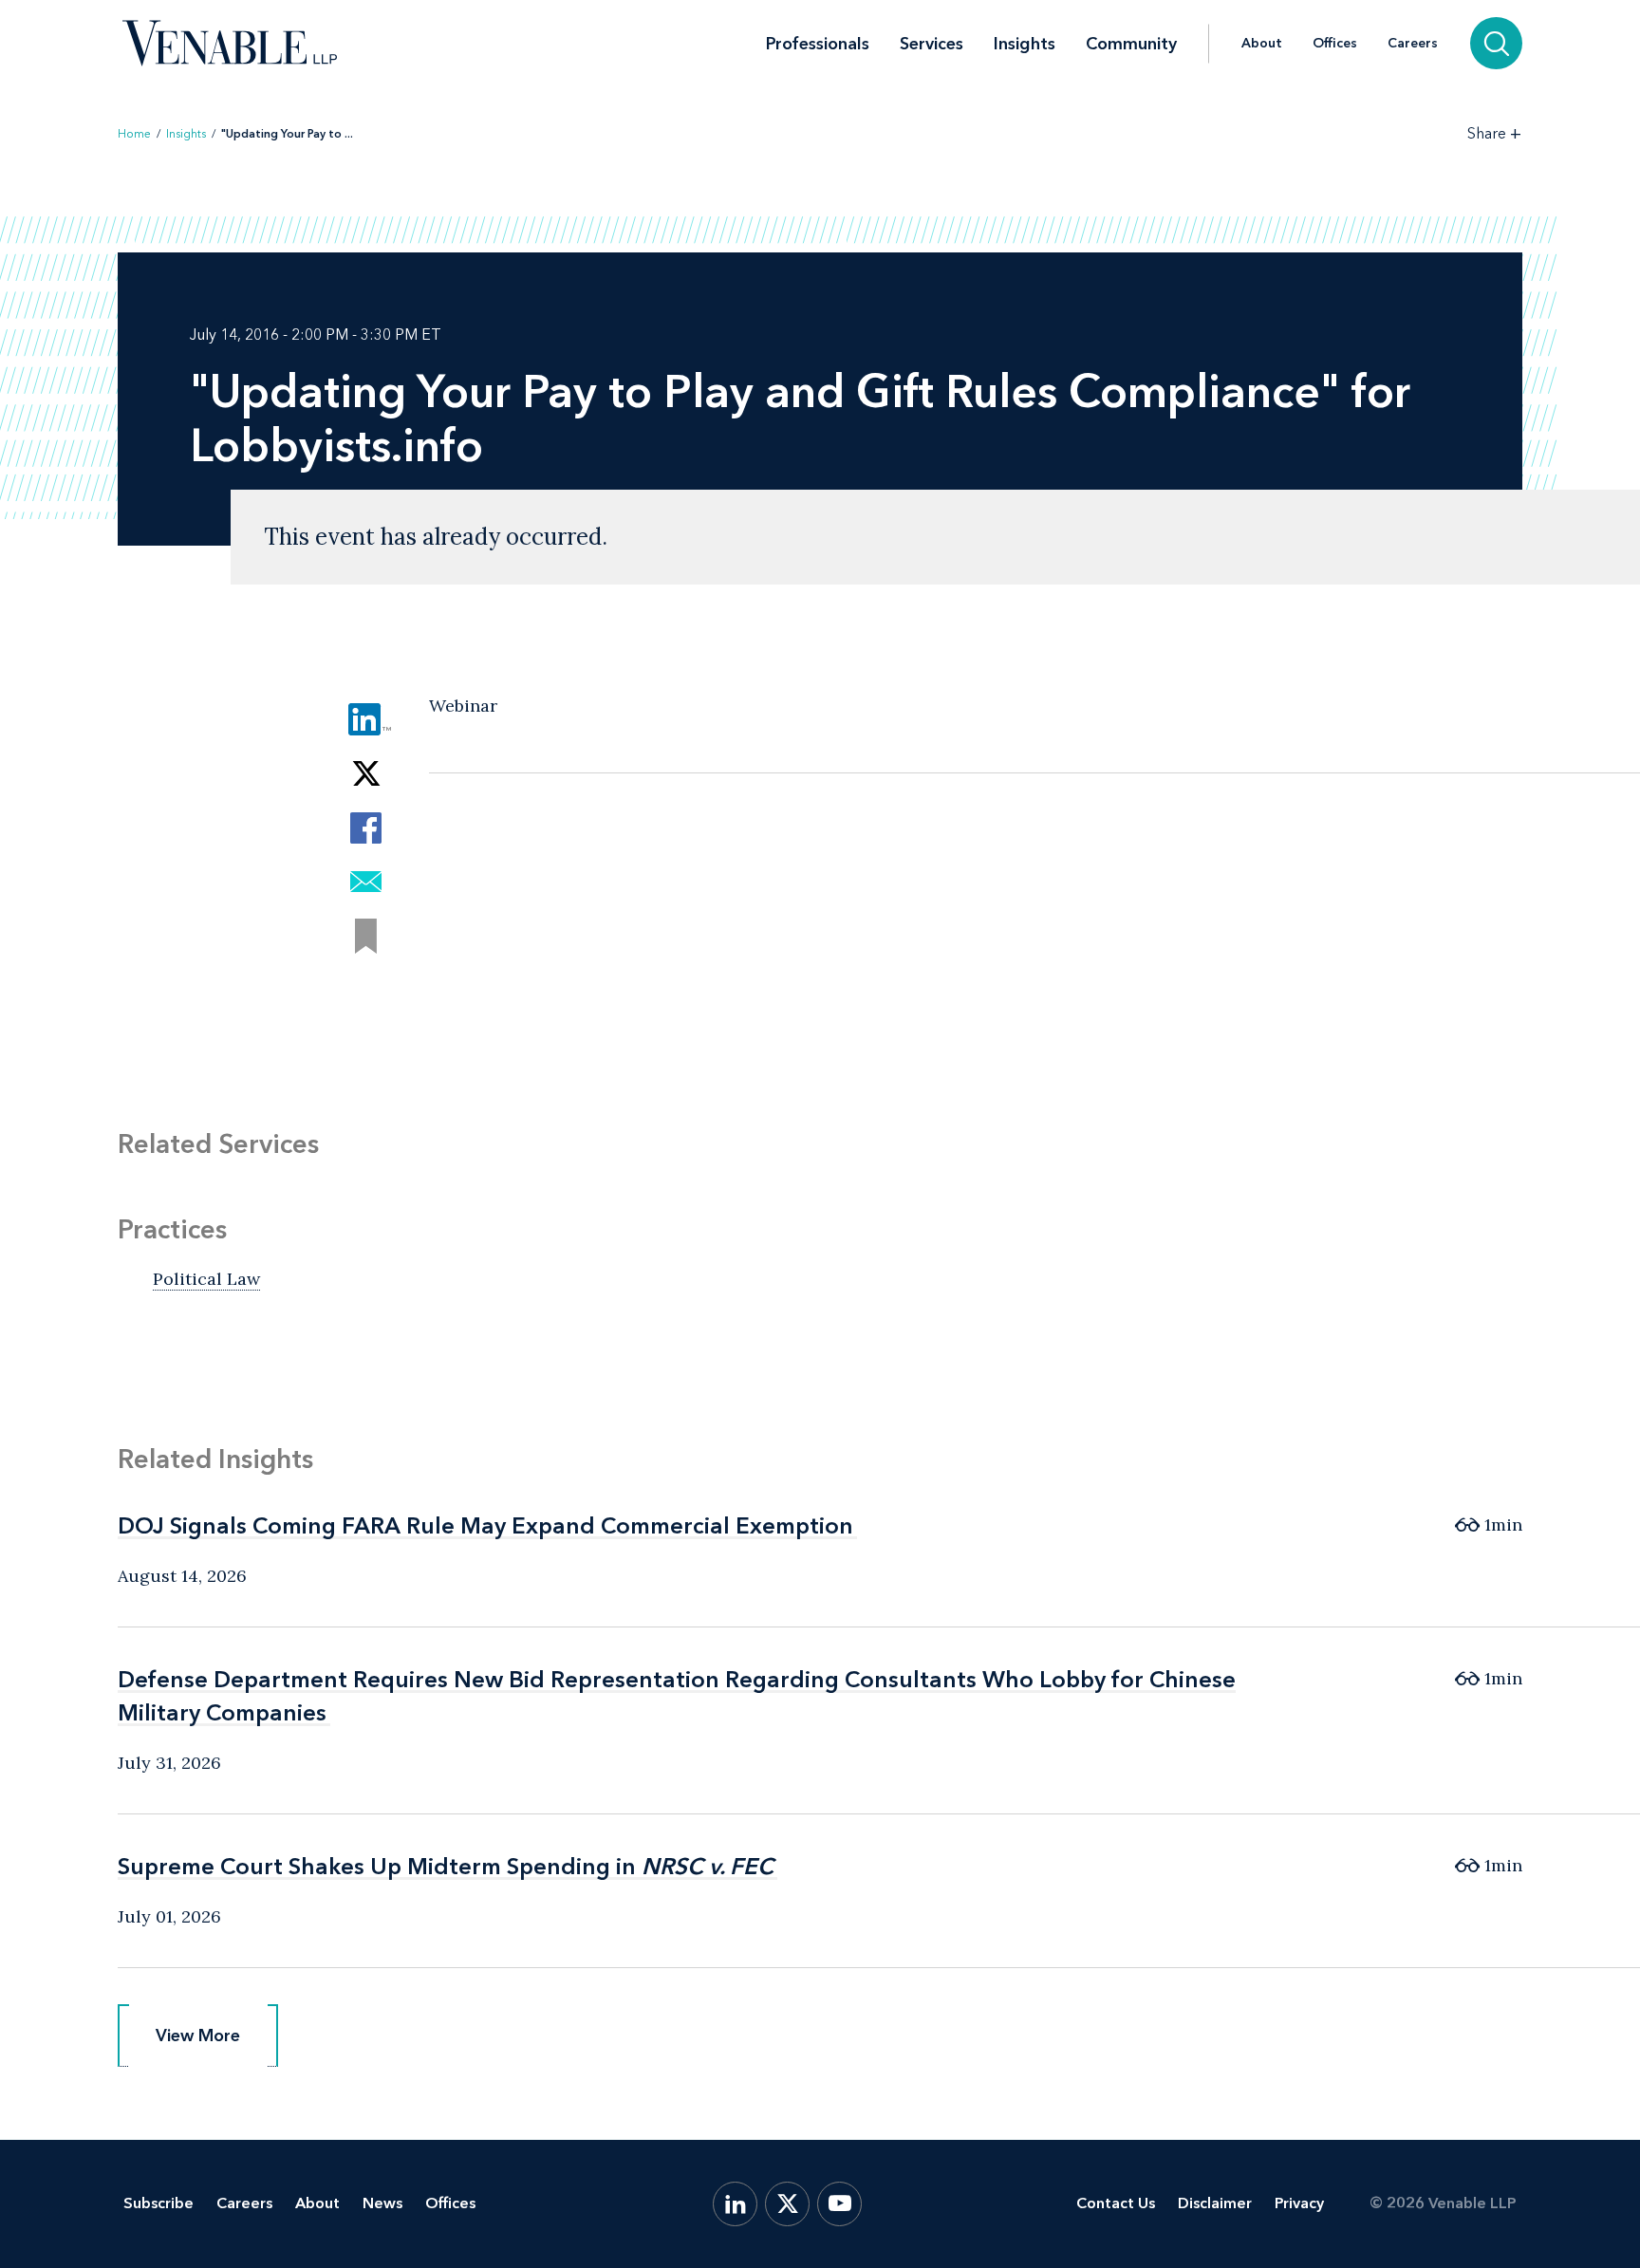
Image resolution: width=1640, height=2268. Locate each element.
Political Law (206, 1279)
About (1262, 44)
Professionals (818, 44)
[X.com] (787, 2204)
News (382, 2203)
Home (134, 134)
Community (1131, 44)
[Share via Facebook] (366, 828)
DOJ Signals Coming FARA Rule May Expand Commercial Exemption (485, 1525)
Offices (1335, 44)
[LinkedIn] (735, 2204)
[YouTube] (839, 2204)
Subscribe (158, 2203)
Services (932, 44)
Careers (1413, 44)
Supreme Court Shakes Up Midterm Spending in (446, 1866)
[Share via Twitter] (366, 774)
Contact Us (1116, 2203)
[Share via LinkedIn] (366, 720)
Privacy (1299, 2203)
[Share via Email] (366, 882)
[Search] (1496, 43)
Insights (1025, 44)
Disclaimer (1215, 2203)
